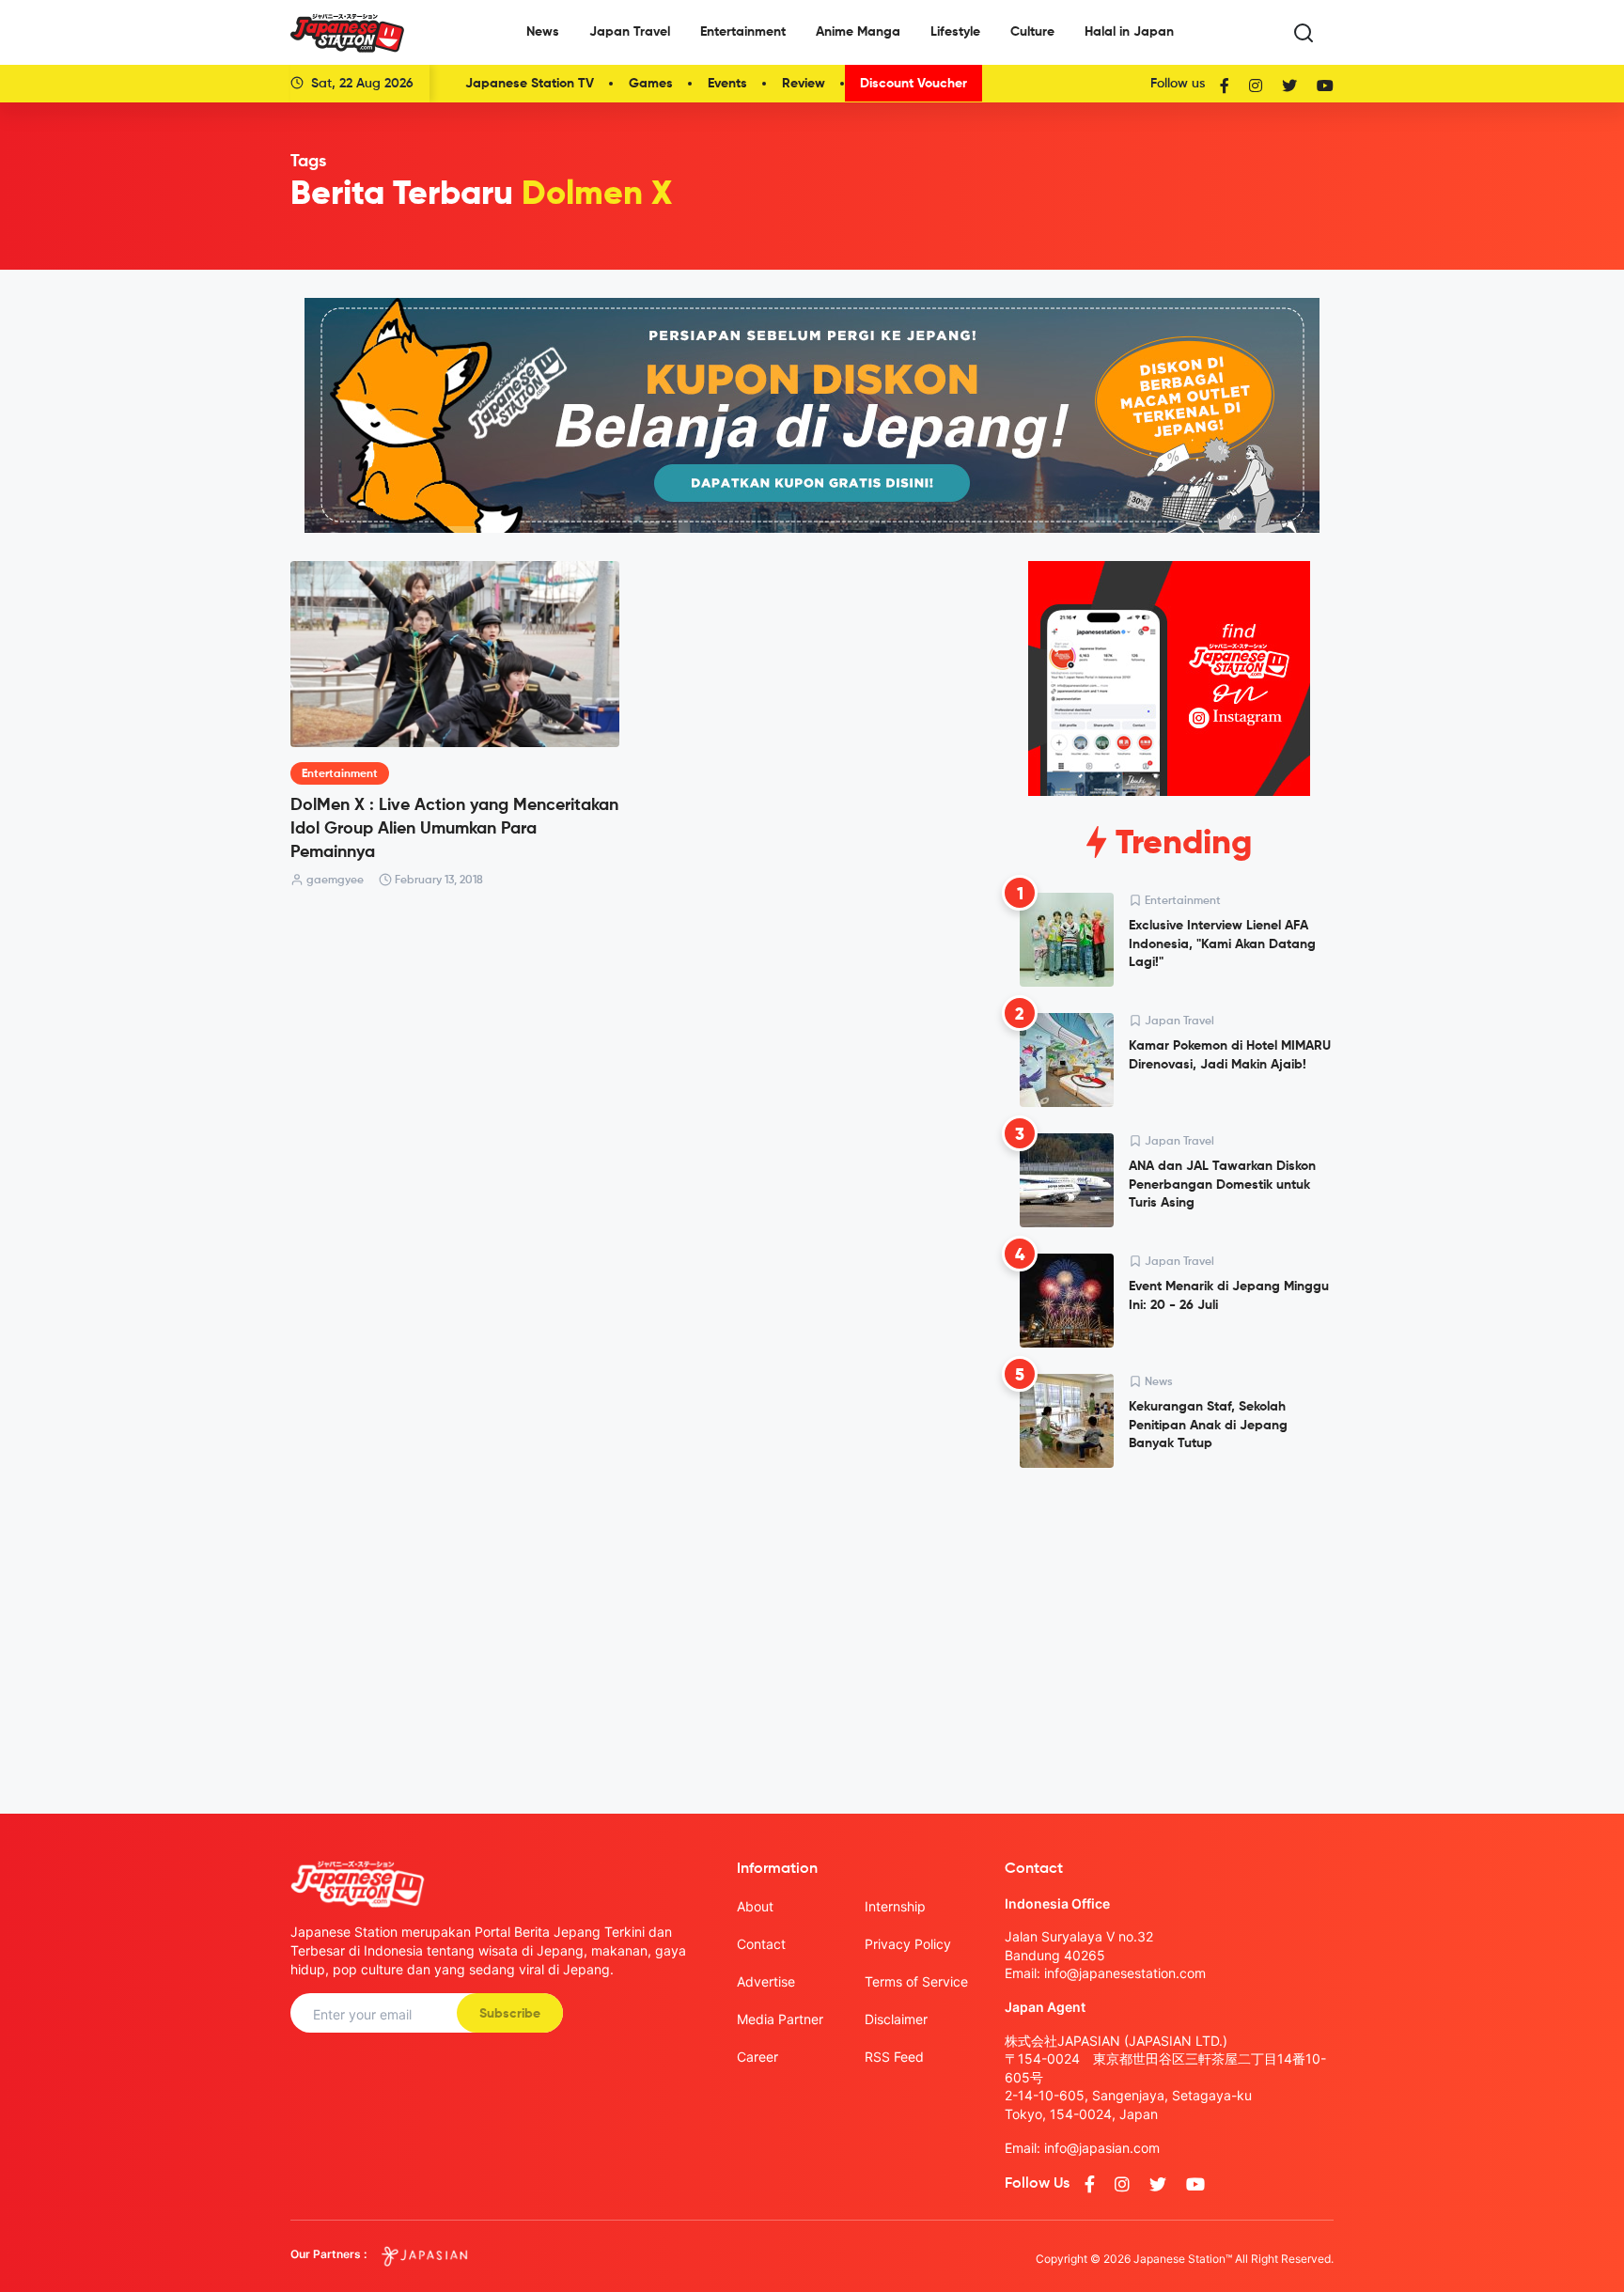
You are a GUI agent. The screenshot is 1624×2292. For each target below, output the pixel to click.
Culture (1032, 32)
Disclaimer (896, 2019)
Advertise (766, 1981)
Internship (895, 1906)
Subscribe (510, 2014)
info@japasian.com (1102, 2148)
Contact (761, 1944)
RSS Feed (894, 2057)
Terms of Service (916, 1981)
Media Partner (780, 2019)
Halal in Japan (1129, 32)
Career (757, 2057)
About (755, 1906)
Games (651, 84)
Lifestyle (955, 32)
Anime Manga (858, 32)
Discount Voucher (913, 84)
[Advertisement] (1169, 1626)
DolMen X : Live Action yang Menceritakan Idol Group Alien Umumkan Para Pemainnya (454, 829)
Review (804, 84)
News (543, 32)
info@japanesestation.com (1125, 1973)
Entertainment (743, 32)
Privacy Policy (908, 1944)
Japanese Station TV (530, 84)
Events (727, 84)
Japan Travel (630, 32)
